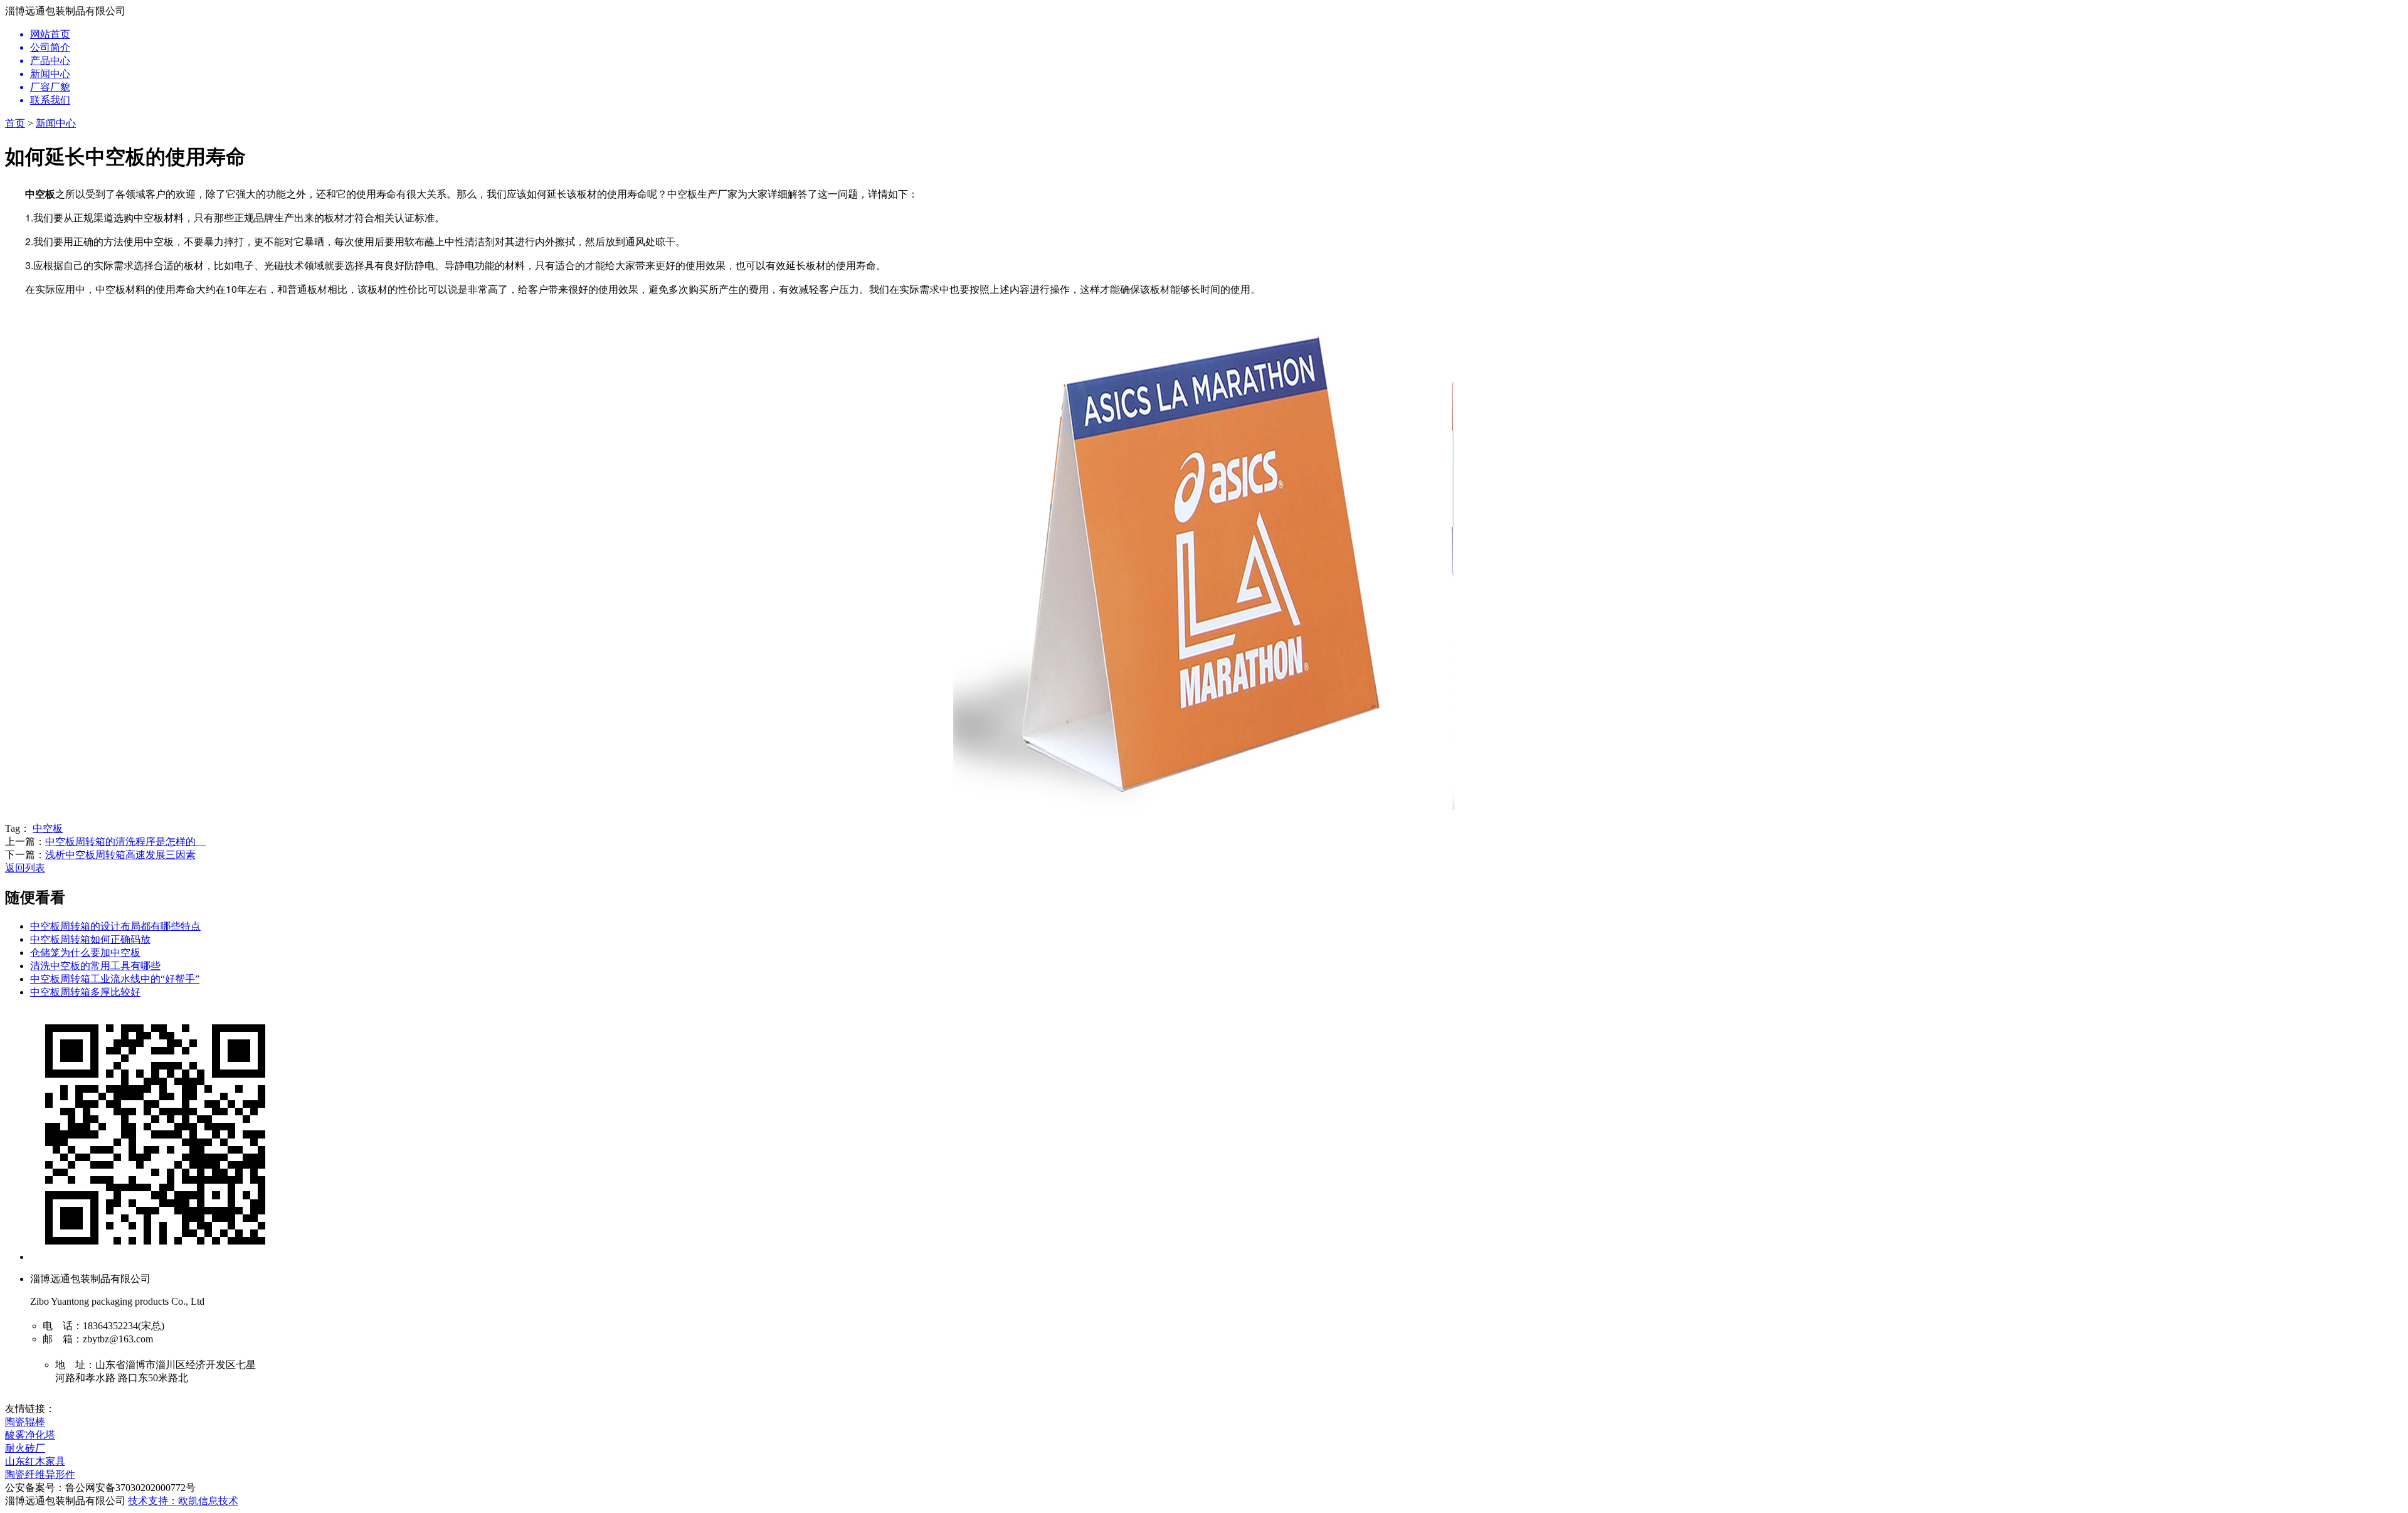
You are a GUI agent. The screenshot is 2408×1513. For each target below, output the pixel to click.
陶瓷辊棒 (25, 1422)
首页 (15, 123)
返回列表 (25, 868)
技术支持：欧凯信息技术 (183, 1501)
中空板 (48, 828)
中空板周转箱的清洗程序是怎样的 (125, 841)
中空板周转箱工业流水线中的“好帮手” (115, 979)
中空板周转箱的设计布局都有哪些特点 (115, 926)
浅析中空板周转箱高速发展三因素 (120, 855)
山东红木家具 (35, 1461)
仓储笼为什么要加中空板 (85, 953)
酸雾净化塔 (30, 1435)
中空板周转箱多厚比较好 (85, 992)
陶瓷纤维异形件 (40, 1474)
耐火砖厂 (25, 1448)
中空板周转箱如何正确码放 (90, 939)
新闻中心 (56, 123)
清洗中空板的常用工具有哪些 (95, 966)
